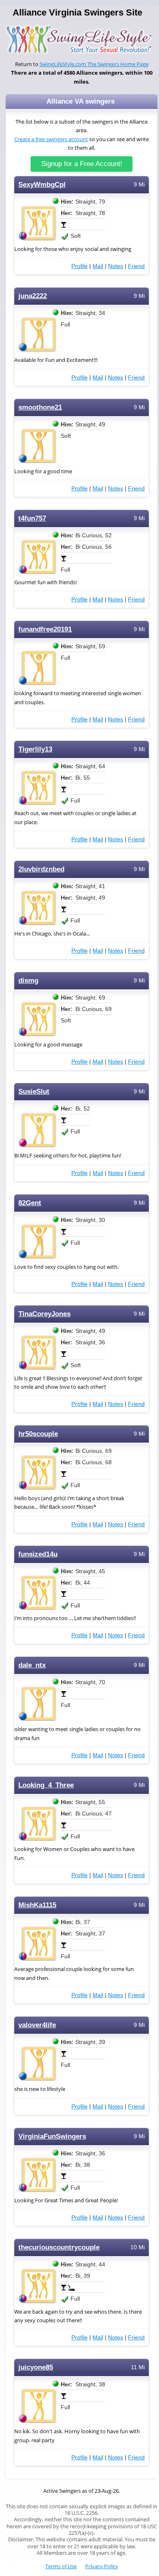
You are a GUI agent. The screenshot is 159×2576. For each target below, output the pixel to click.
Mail (98, 266)
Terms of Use (61, 2566)
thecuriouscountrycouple (59, 2247)
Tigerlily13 (35, 749)
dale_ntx (32, 1665)
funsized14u (38, 1554)
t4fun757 (32, 518)
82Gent (30, 1203)
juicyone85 (36, 2367)
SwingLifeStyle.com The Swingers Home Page (94, 64)
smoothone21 (40, 407)
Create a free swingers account (51, 139)
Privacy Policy (102, 2566)
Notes (116, 266)
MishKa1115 (37, 1905)
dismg (28, 981)
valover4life (37, 2025)
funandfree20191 (45, 629)
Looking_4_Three (46, 1785)
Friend (136, 266)
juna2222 (33, 296)
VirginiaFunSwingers (52, 2136)
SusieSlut (34, 1092)
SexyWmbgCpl (42, 185)
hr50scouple (38, 1434)
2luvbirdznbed (41, 869)
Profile (79, 266)
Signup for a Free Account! (82, 164)
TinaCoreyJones (44, 1314)
